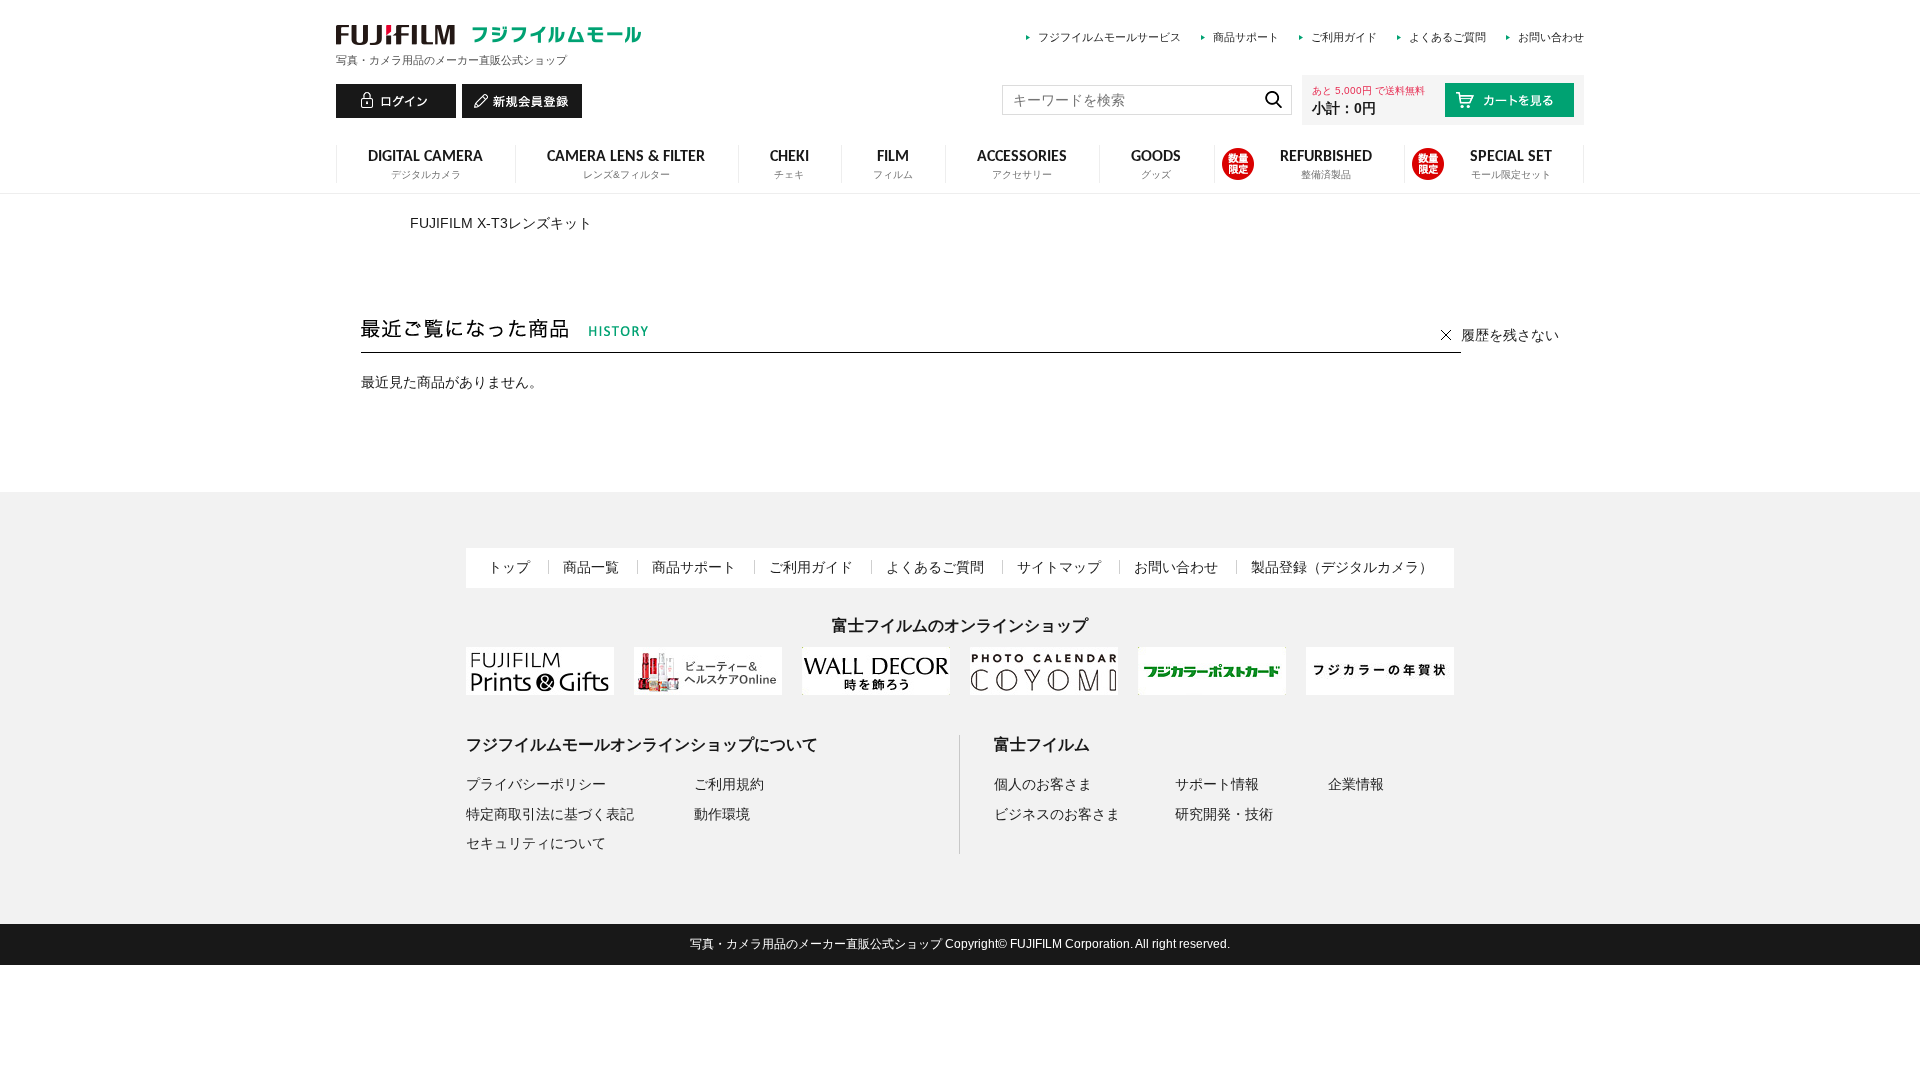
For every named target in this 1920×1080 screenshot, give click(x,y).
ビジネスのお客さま (1057, 814)
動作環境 (722, 814)
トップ (509, 567)
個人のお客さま (1043, 784)
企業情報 (1356, 784)
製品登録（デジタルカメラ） (1342, 567)
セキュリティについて (536, 843)
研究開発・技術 (1224, 814)
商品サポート (1246, 37)
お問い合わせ (1551, 37)
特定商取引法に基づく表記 (550, 814)
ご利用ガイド (1344, 37)
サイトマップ (1059, 567)
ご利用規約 (729, 784)
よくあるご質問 (1447, 37)
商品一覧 (591, 567)
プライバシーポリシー (536, 784)
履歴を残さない (1510, 335)
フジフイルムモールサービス (1109, 37)
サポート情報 (1217, 784)
